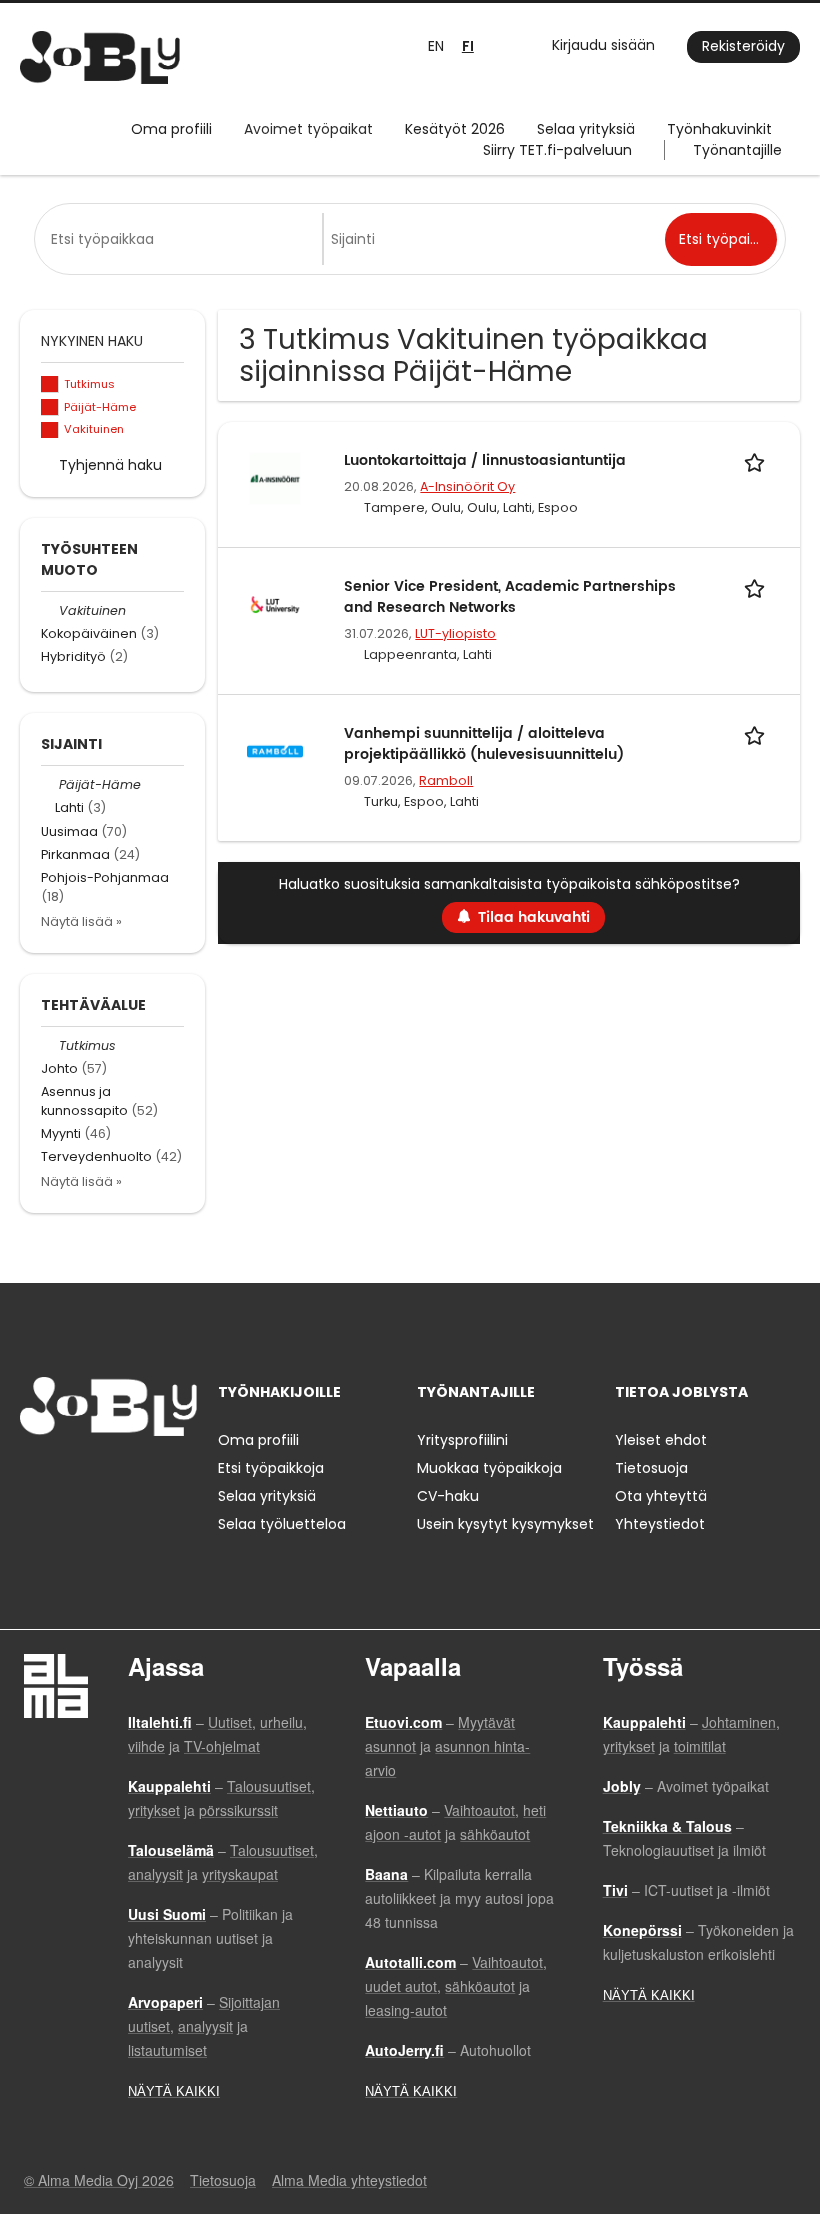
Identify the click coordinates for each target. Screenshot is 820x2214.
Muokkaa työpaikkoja (489, 1468)
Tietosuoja (651, 1468)
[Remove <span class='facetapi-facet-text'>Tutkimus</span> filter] (50, 384)
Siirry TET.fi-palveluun (557, 150)
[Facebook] (34, 1477)
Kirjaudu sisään (603, 45)
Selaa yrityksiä (586, 129)
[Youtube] (163, 1477)
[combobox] (182, 239)
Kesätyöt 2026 (455, 129)
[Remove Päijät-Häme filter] (50, 784)
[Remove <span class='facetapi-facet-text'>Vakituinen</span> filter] (50, 430)
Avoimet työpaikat (308, 129)
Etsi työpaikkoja (271, 1468)
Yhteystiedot (660, 1524)
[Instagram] (67, 1477)
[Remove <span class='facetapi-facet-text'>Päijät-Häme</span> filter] (50, 407)
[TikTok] (133, 1477)
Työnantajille (737, 150)
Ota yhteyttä (661, 1496)
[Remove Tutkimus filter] (50, 1045)
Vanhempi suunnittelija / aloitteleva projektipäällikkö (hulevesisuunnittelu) (484, 744)
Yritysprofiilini (462, 1440)
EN (436, 46)
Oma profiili (171, 129)
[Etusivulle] (100, 57)
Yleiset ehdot (661, 1440)
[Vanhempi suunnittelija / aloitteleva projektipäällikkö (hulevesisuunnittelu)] (275, 750)
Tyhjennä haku (110, 465)
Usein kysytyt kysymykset (505, 1524)
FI (468, 46)
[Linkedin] (100, 1477)
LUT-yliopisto (455, 633)
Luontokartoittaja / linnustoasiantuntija (485, 460)
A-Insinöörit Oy (467, 486)
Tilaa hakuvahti (534, 917)
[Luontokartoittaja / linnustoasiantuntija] (275, 477)
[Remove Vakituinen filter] (50, 610)
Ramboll (446, 780)
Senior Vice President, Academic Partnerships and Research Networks (510, 597)
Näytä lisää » (81, 921)
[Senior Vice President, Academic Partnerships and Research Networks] (275, 603)
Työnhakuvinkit (719, 129)
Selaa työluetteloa (282, 1524)
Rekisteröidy (743, 46)
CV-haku (448, 1496)
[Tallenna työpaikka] (758, 460)
